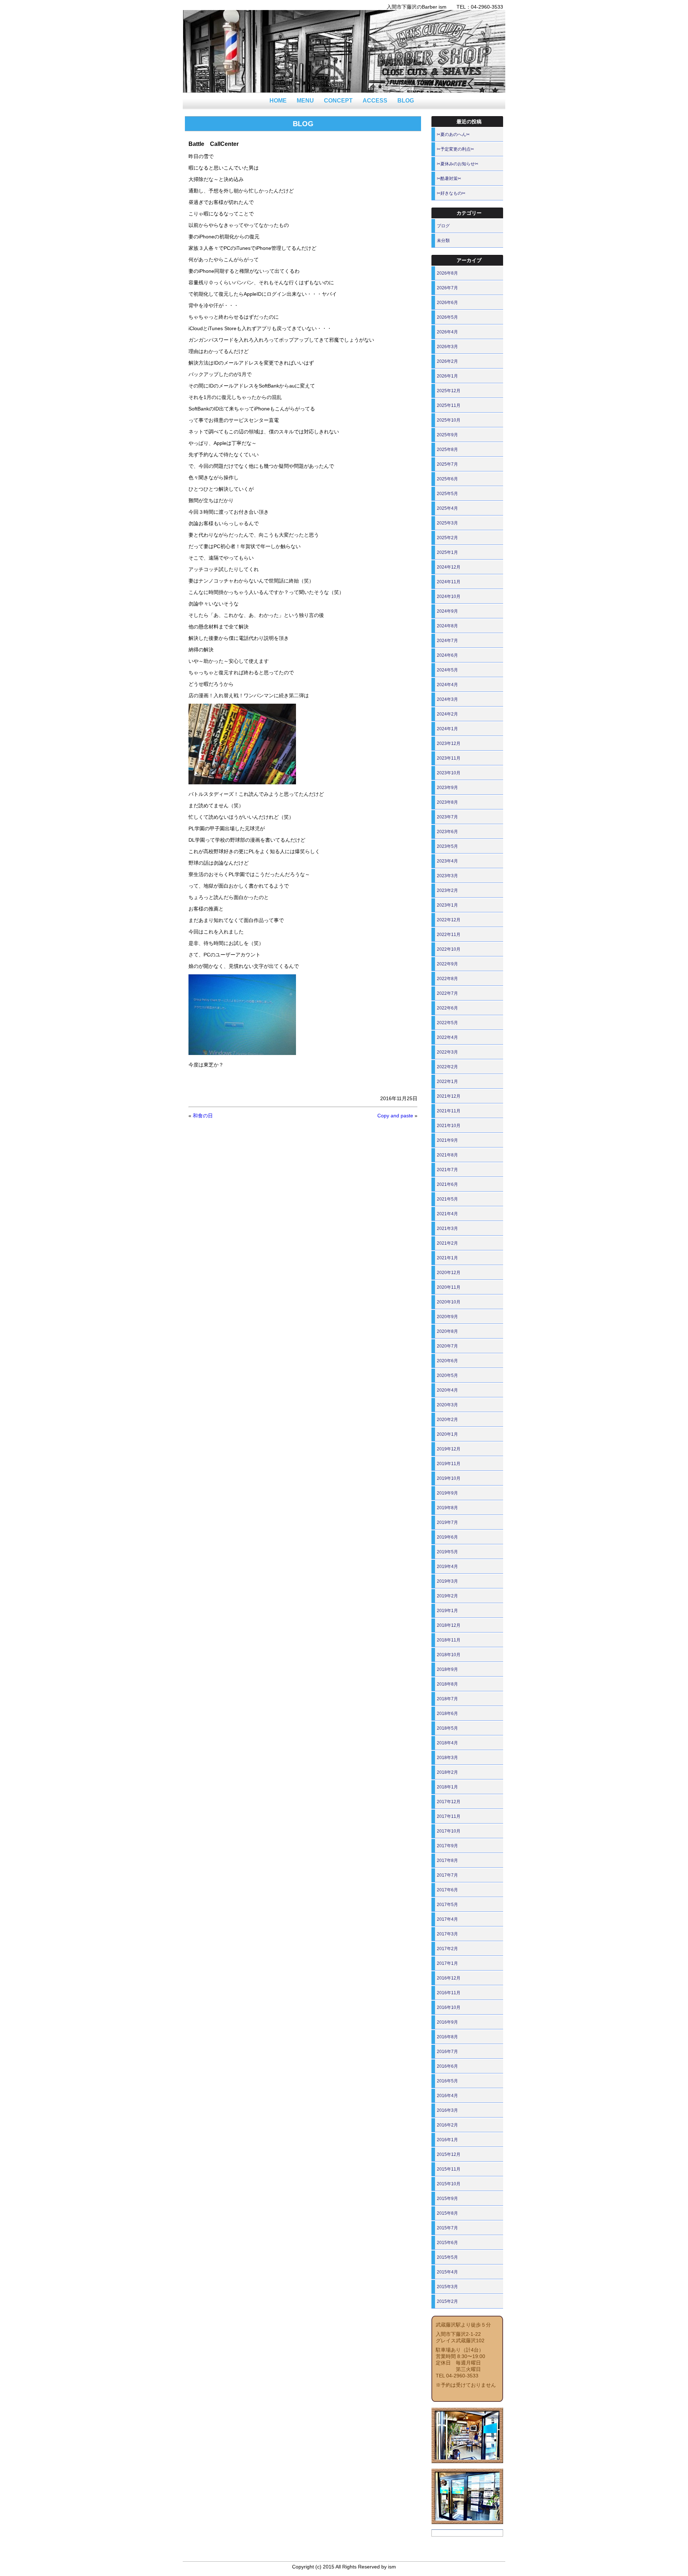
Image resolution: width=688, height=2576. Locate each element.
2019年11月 (449, 1464)
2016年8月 (447, 2037)
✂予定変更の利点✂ (455, 149)
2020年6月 (447, 1361)
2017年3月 (447, 1934)
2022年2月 (447, 1067)
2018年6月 (447, 1714)
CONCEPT (338, 101)
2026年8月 (447, 273)
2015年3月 (447, 2287)
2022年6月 (447, 1008)
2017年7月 (447, 1875)
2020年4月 (447, 1390)
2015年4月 (447, 2272)
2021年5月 (447, 1199)
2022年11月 (449, 935)
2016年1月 (447, 2140)
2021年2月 (447, 1243)
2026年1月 (447, 376)
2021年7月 (447, 1170)
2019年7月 (447, 1522)
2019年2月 (447, 1596)
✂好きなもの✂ (451, 193)
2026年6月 (447, 303)
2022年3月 (447, 1052)
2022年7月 (447, 993)
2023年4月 (447, 861)
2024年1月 (447, 729)
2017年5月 (447, 1905)
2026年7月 (447, 288)
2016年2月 (447, 2125)
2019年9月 (447, 1493)
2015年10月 (449, 2184)
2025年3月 (447, 523)
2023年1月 (447, 905)
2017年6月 (447, 1890)
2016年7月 (447, 2052)
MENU (305, 101)
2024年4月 (447, 685)
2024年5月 (447, 670)
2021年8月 (447, 1155)
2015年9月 (447, 2199)
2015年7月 (447, 2228)
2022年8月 (447, 979)
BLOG (406, 101)
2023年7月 (447, 817)
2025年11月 (449, 405)
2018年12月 (449, 1625)
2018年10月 (449, 1655)
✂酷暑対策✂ (449, 179)
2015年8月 (447, 2213)
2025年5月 (447, 494)
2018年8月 (447, 1684)
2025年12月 (449, 391)
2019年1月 (447, 1611)
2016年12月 (449, 1978)
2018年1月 (447, 1787)
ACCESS (375, 101)
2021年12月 (449, 1096)
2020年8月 (447, 1331)
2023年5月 (447, 846)
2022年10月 (449, 949)
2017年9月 (447, 1846)
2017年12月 (449, 1802)
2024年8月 (447, 626)
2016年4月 (447, 2096)
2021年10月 (449, 1126)
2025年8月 (447, 450)
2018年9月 (447, 1669)
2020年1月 (447, 1434)
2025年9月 (447, 435)
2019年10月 (449, 1478)
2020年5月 (447, 1375)
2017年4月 (447, 1919)
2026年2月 (447, 361)
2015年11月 (449, 2169)
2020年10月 (449, 1302)
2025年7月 (447, 464)
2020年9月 (447, 1317)
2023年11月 (449, 758)
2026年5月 (447, 317)
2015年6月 (447, 2243)
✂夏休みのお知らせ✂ (458, 164)
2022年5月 (447, 1023)
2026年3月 (447, 347)
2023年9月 (447, 788)
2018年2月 (447, 1772)
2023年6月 (447, 832)
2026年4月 (447, 332)
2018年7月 (447, 1699)
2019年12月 (449, 1449)
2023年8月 (447, 802)
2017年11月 (449, 1816)
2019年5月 (447, 1552)
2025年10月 (449, 420)
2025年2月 (447, 538)
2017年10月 (449, 1831)
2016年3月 (447, 2110)
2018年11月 (449, 1640)
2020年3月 (447, 1405)
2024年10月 (449, 597)
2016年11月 (449, 1993)
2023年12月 (449, 743)
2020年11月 (449, 1287)
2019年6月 (447, 1537)
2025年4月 (447, 508)
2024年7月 (447, 641)
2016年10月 (449, 2007)
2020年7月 (447, 1346)
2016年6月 (447, 2066)
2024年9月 (447, 611)
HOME (278, 101)
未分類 (443, 241)
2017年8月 (447, 1860)
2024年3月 (447, 699)
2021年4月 (447, 1214)
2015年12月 (449, 2154)
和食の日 (203, 1116)
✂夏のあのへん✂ (453, 134)
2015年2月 (447, 2301)
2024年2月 (447, 714)
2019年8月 (447, 1508)
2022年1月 (447, 1082)
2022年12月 (449, 920)
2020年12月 (449, 1273)
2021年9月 (447, 1140)
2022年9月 (447, 964)
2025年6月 (447, 479)
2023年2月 (447, 890)
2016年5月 (447, 2081)
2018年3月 (447, 1758)
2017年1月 (447, 1963)
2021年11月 (449, 1111)
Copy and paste (395, 1116)
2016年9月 (447, 2022)
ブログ (443, 226)
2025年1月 (447, 552)
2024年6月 (447, 655)
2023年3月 (447, 876)
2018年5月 (447, 1728)
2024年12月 (449, 567)
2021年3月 (447, 1228)
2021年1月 (447, 1258)
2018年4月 (447, 1743)
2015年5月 (447, 2257)
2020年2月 (447, 1420)
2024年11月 (449, 582)
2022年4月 (447, 1037)
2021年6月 (447, 1184)
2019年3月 (447, 1581)
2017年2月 (447, 1949)
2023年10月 (449, 773)
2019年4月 (447, 1567)
